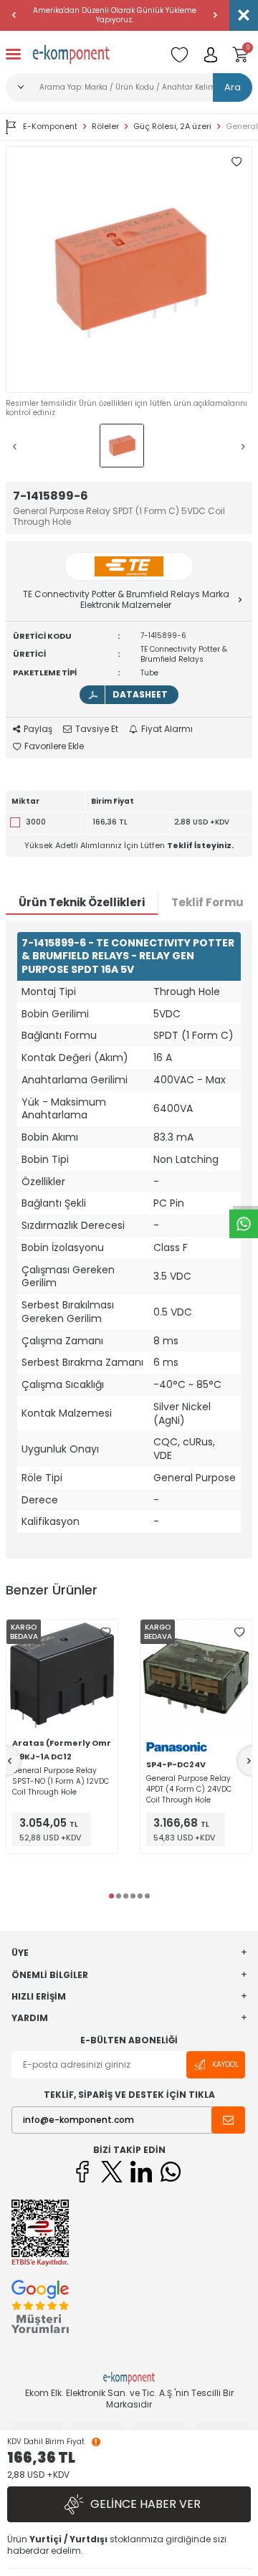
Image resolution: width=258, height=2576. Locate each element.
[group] (129, 270)
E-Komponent (50, 126)
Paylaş (38, 729)
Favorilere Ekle (54, 746)
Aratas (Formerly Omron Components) (62, 1743)
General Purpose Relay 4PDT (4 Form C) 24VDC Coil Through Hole (189, 1789)
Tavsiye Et (97, 729)
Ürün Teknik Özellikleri (82, 902)
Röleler (105, 127)
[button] (14, 15)
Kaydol (225, 2064)
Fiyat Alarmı (167, 729)
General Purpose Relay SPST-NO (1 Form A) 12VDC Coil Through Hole (61, 1781)
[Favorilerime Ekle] (105, 1632)
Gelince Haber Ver (145, 2504)
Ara (233, 87)
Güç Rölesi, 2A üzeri (172, 127)
